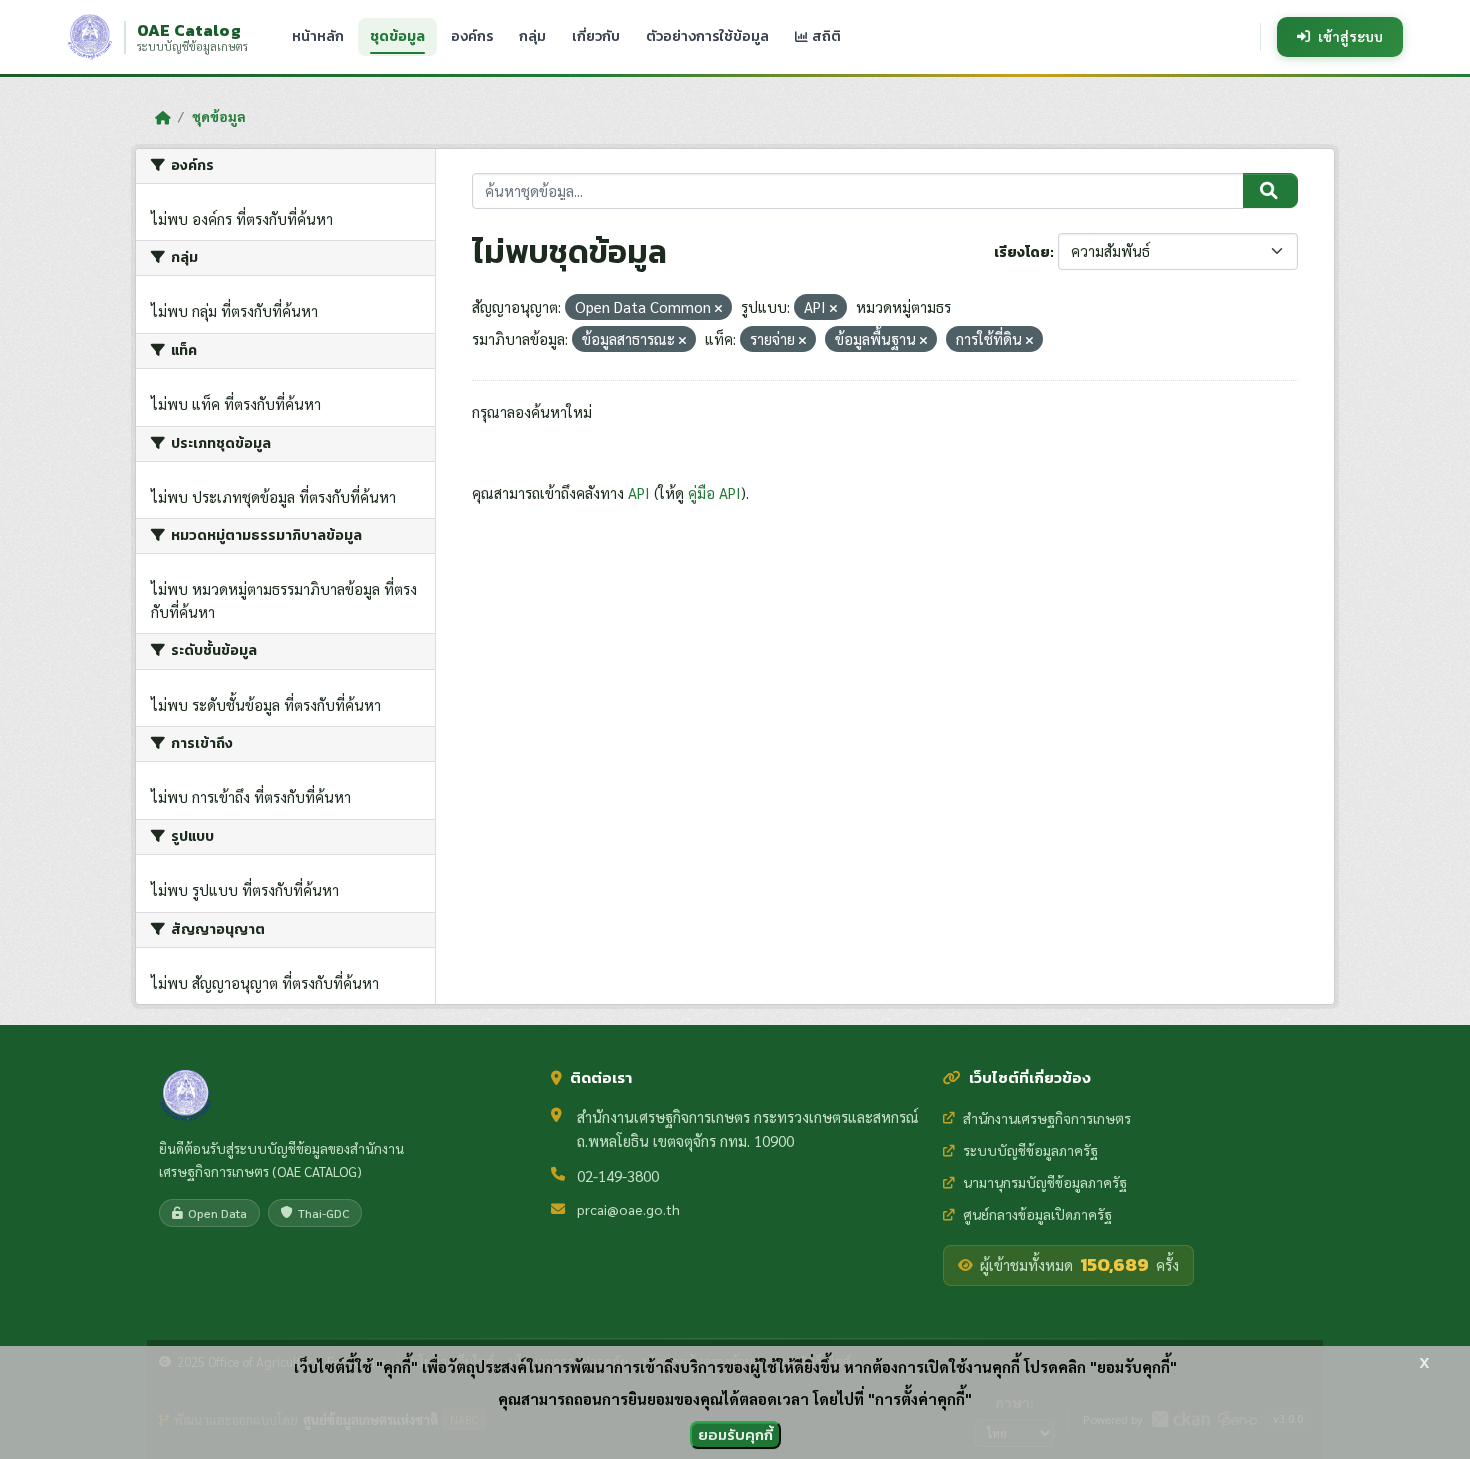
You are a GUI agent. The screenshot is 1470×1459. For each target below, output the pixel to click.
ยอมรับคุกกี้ (735, 1434)
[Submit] (1270, 191)
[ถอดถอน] (718, 308)
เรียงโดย (1022, 252)
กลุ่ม (532, 36)
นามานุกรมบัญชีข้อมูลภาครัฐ (1045, 1182)
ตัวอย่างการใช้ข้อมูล (707, 36)
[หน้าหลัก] (162, 117)
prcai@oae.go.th (628, 1209)
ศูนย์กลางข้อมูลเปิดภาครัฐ (1037, 1214)
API (639, 492)
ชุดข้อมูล (397, 36)
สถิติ (825, 36)
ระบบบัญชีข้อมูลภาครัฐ (1030, 1150)
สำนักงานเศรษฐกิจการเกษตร (1047, 1118)
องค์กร (472, 36)
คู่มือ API (714, 492)
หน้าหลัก (318, 36)
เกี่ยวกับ (596, 36)
